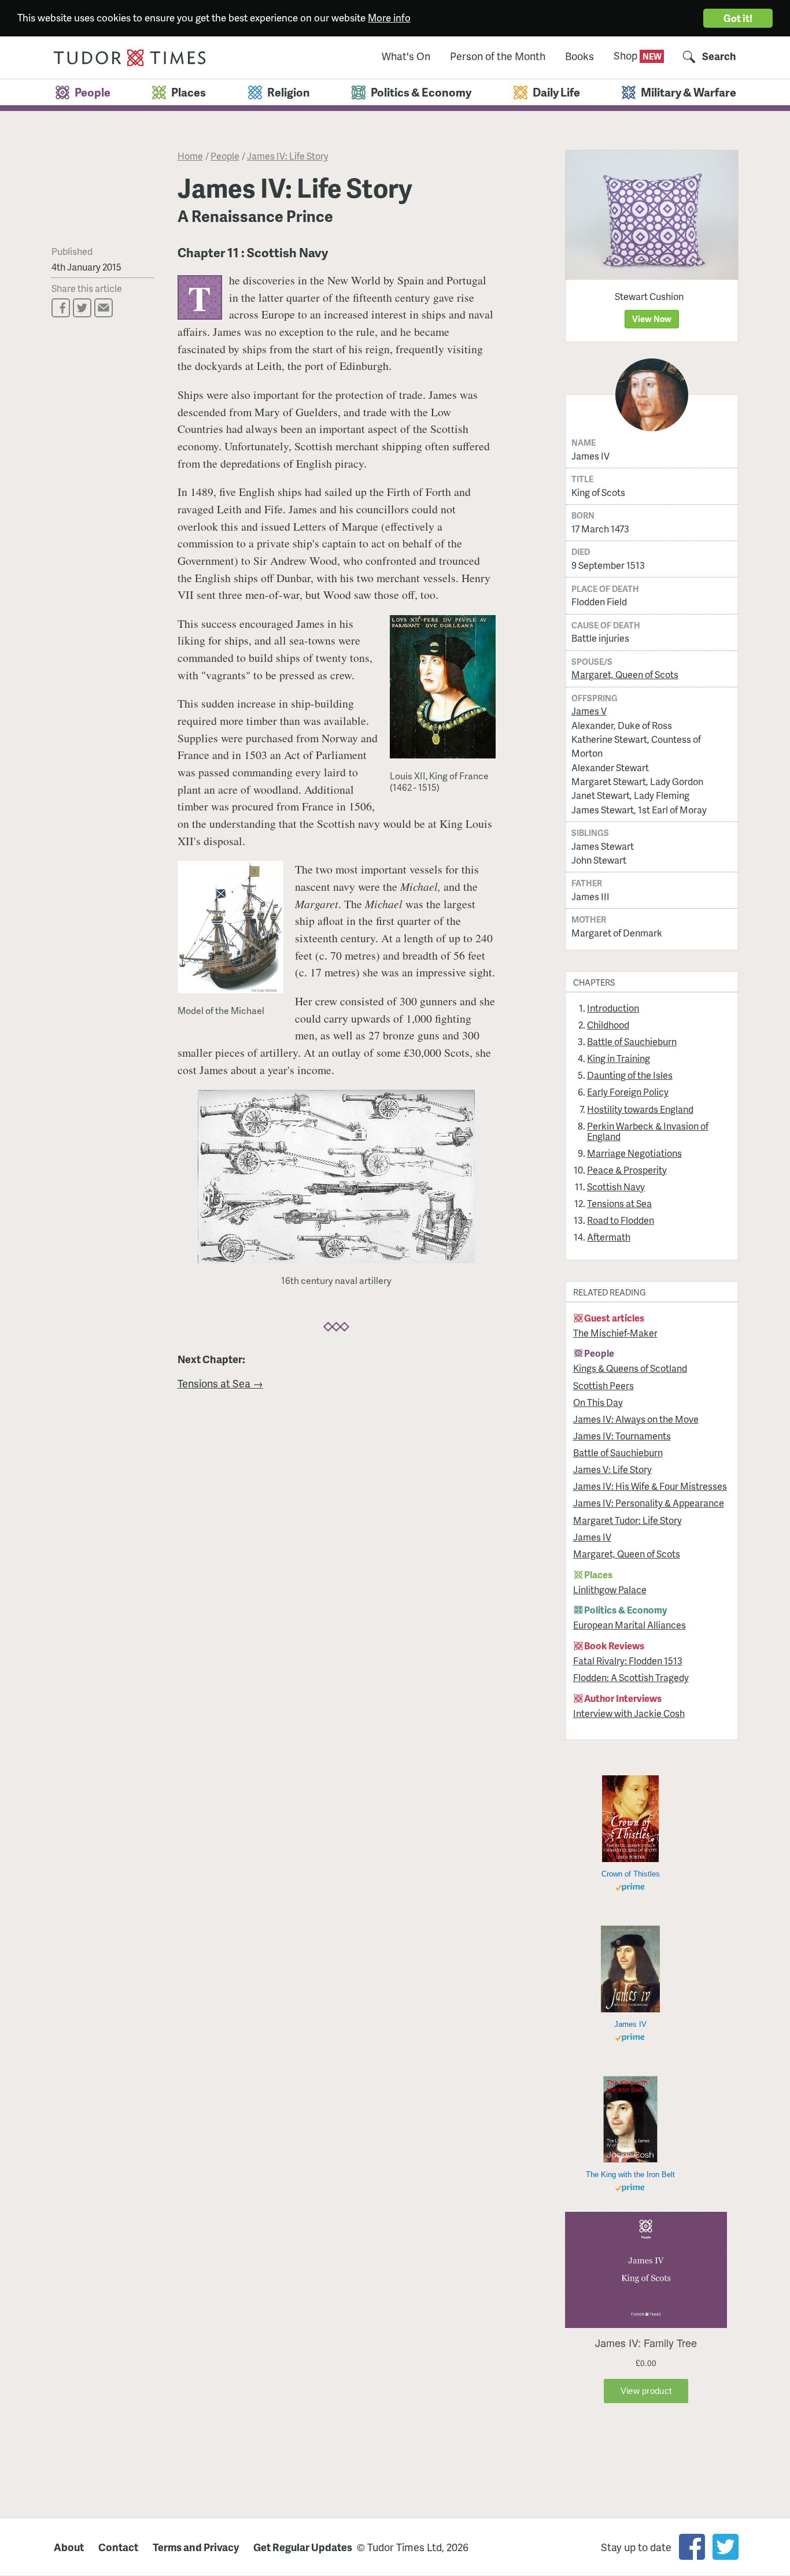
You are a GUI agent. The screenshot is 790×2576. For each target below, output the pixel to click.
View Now (652, 319)
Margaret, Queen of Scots (625, 674)
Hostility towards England (640, 1109)
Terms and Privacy (196, 2547)
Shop (627, 55)
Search (719, 56)
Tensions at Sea (619, 1203)
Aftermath (609, 1237)
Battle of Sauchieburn (632, 1041)
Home (190, 156)
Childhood (608, 1025)
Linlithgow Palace (610, 1589)
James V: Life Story (612, 1469)
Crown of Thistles (631, 1874)
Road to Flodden (621, 1220)
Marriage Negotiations (634, 1153)
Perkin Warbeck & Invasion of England (648, 1131)
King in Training (619, 1058)
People (225, 156)
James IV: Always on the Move (636, 1419)
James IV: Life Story (288, 156)
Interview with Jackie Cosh (629, 1713)
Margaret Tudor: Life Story (627, 1520)
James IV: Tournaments (622, 1436)
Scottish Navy (616, 1187)
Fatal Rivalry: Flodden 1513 (628, 1661)
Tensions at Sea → (220, 1383)
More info (389, 17)
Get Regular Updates (303, 2547)
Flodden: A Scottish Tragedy (631, 1677)
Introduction (613, 1008)
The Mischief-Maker (615, 1333)
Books (579, 56)
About (69, 2547)
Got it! (738, 18)
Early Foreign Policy (628, 1092)
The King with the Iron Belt (630, 2175)
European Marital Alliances (630, 1625)
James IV (592, 1537)
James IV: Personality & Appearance (649, 1503)
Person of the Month (498, 56)
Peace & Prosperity (627, 1170)
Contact (118, 2547)
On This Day (598, 1402)
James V (589, 711)
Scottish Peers (603, 1385)
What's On (406, 56)
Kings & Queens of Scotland (630, 1368)
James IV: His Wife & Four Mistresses (650, 1486)
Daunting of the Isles (630, 1075)
